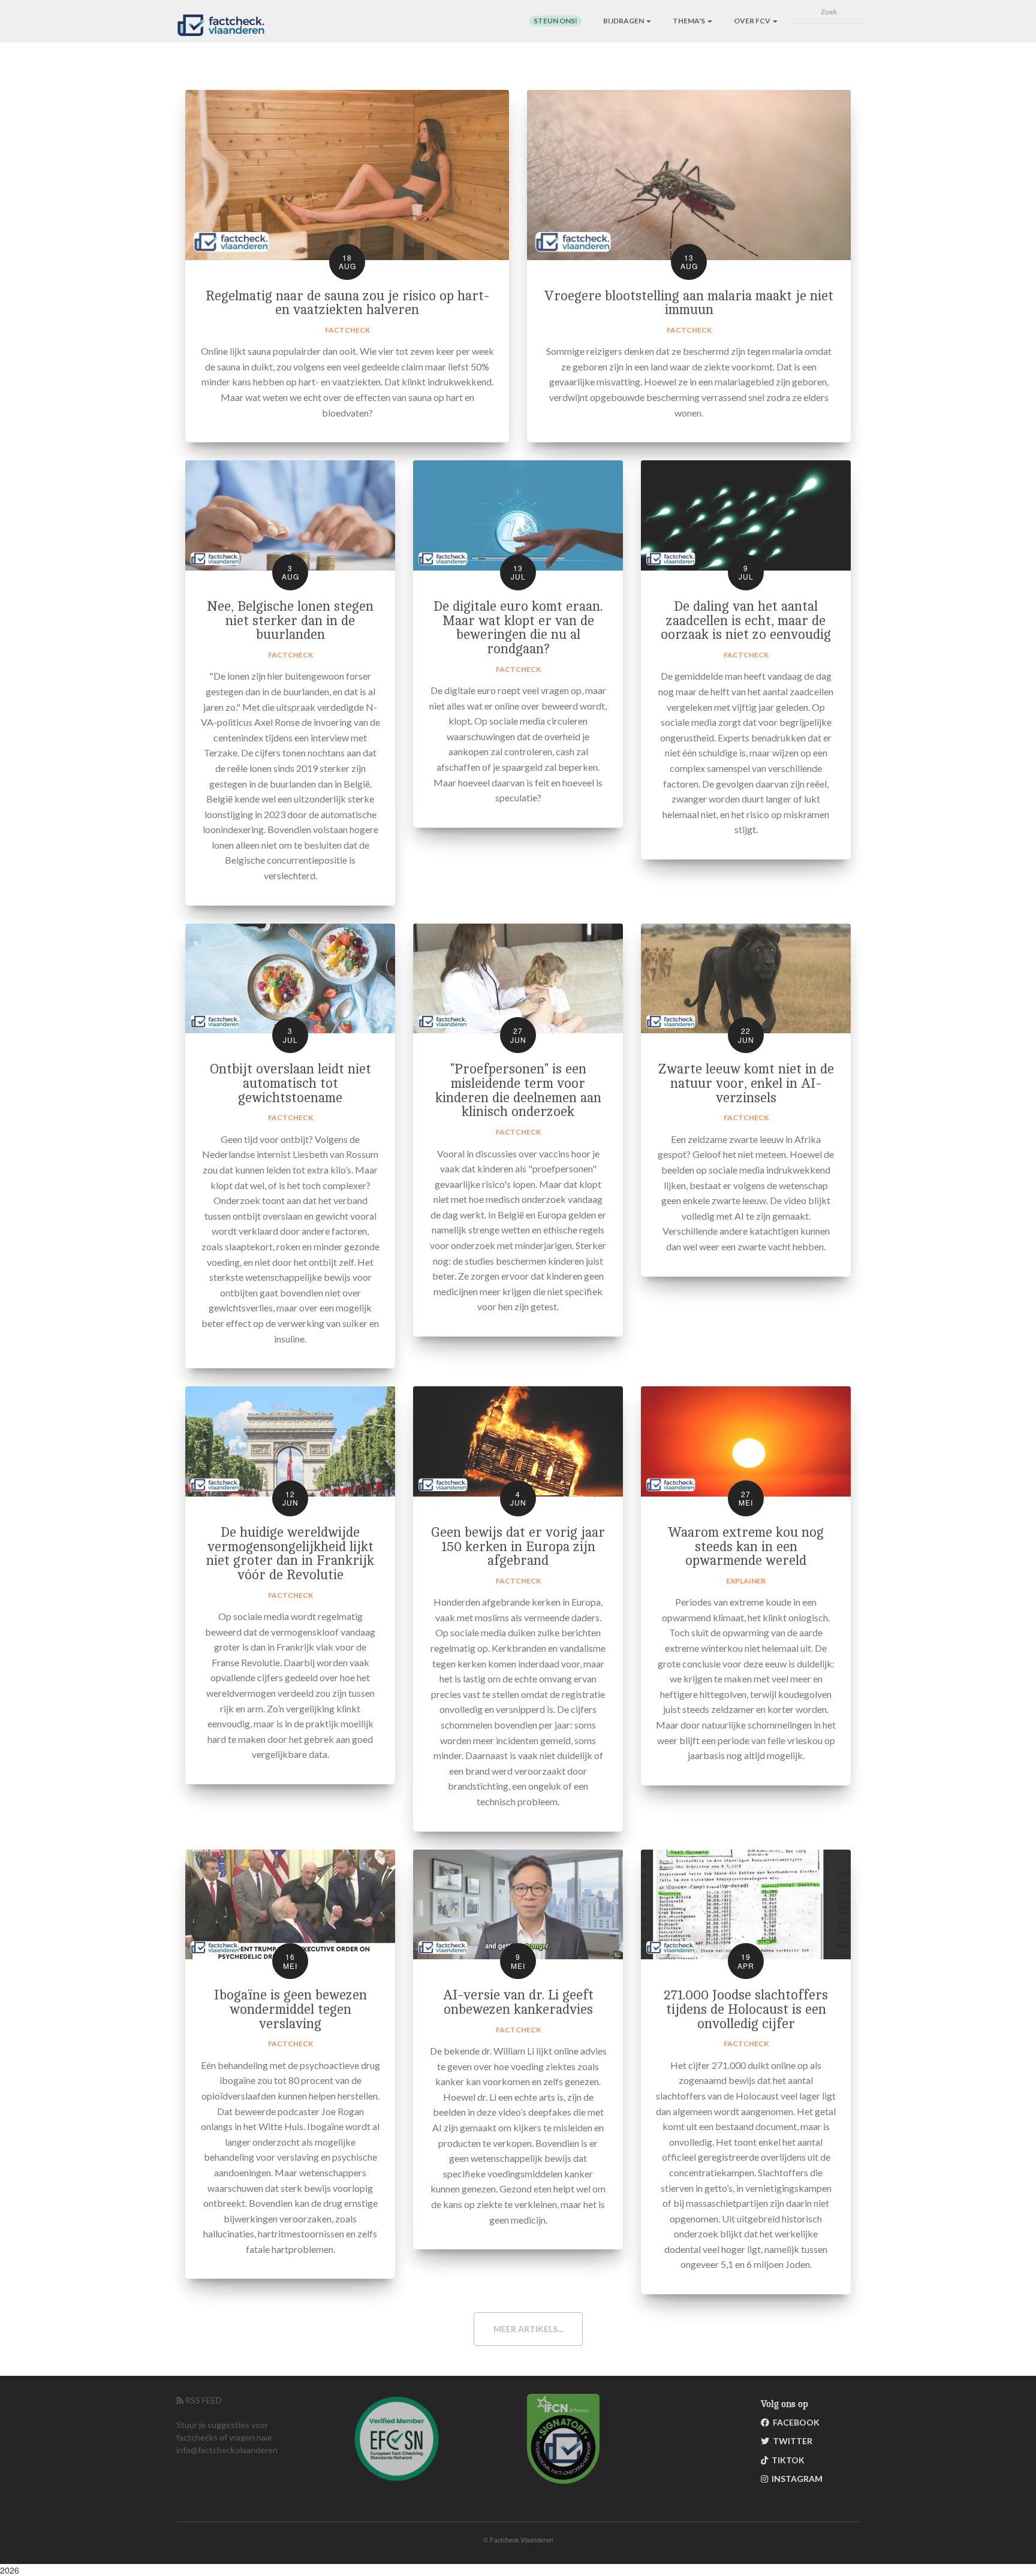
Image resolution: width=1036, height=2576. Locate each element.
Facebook (794, 2422)
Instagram (795, 2479)
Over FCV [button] (753, 21)
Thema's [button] (689, 21)
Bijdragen (624, 21)
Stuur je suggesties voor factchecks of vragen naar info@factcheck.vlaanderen (227, 2437)
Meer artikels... (528, 2329)
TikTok (786, 2460)
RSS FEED (203, 2400)
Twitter (791, 2441)
